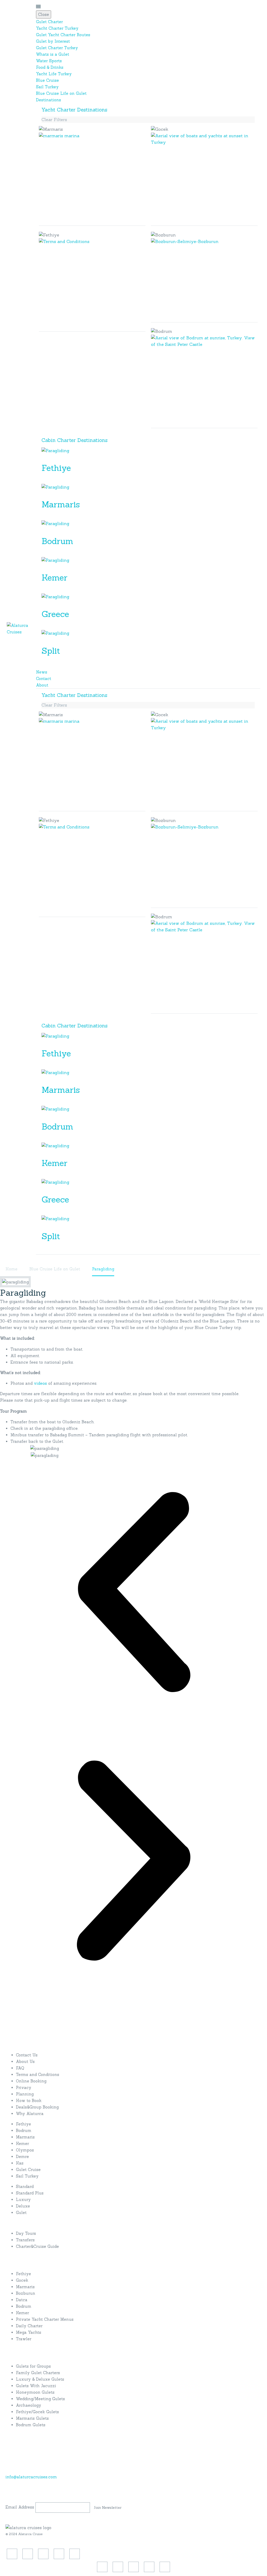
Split (51, 651)
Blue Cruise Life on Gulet (61, 93)
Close (44, 14)
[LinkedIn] (43, 2554)
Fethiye (56, 468)
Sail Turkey (47, 87)
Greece (55, 614)
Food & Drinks (50, 67)
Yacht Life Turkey (54, 74)
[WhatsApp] (75, 2554)
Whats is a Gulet (53, 54)
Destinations (48, 100)
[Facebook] (12, 2554)
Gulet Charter (49, 22)
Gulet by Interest (53, 41)
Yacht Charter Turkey (57, 28)
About (42, 685)
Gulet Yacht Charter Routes (63, 35)
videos (40, 1383)
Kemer (54, 578)
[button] (133, 1593)
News (42, 672)
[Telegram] (59, 2554)
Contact (44, 679)
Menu (38, 7)
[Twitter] (28, 2554)
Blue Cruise (47, 80)
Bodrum (57, 541)
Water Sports (49, 61)
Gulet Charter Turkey (57, 48)
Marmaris (61, 504)
